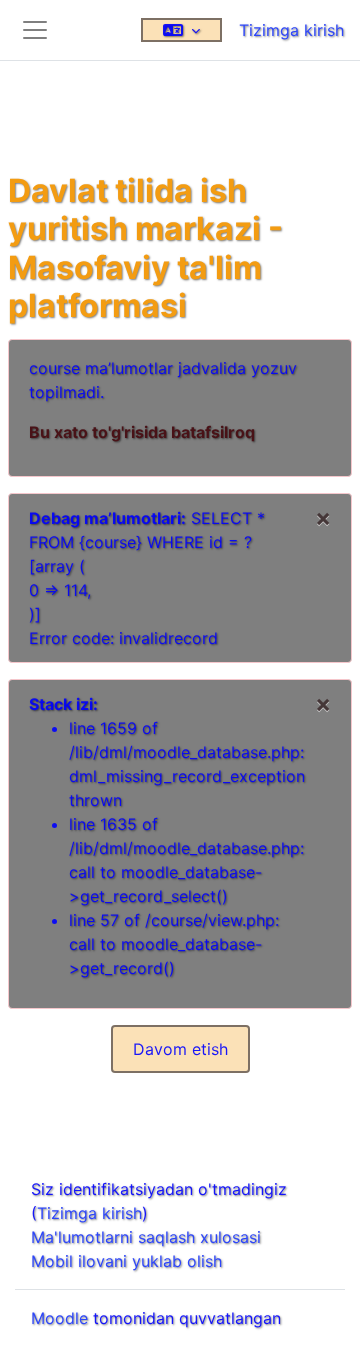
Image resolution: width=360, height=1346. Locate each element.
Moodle (59, 1318)
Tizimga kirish (291, 30)
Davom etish (180, 1049)
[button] (181, 30)
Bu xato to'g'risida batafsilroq (142, 432)
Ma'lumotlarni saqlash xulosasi (146, 1237)
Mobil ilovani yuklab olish (126, 1261)
